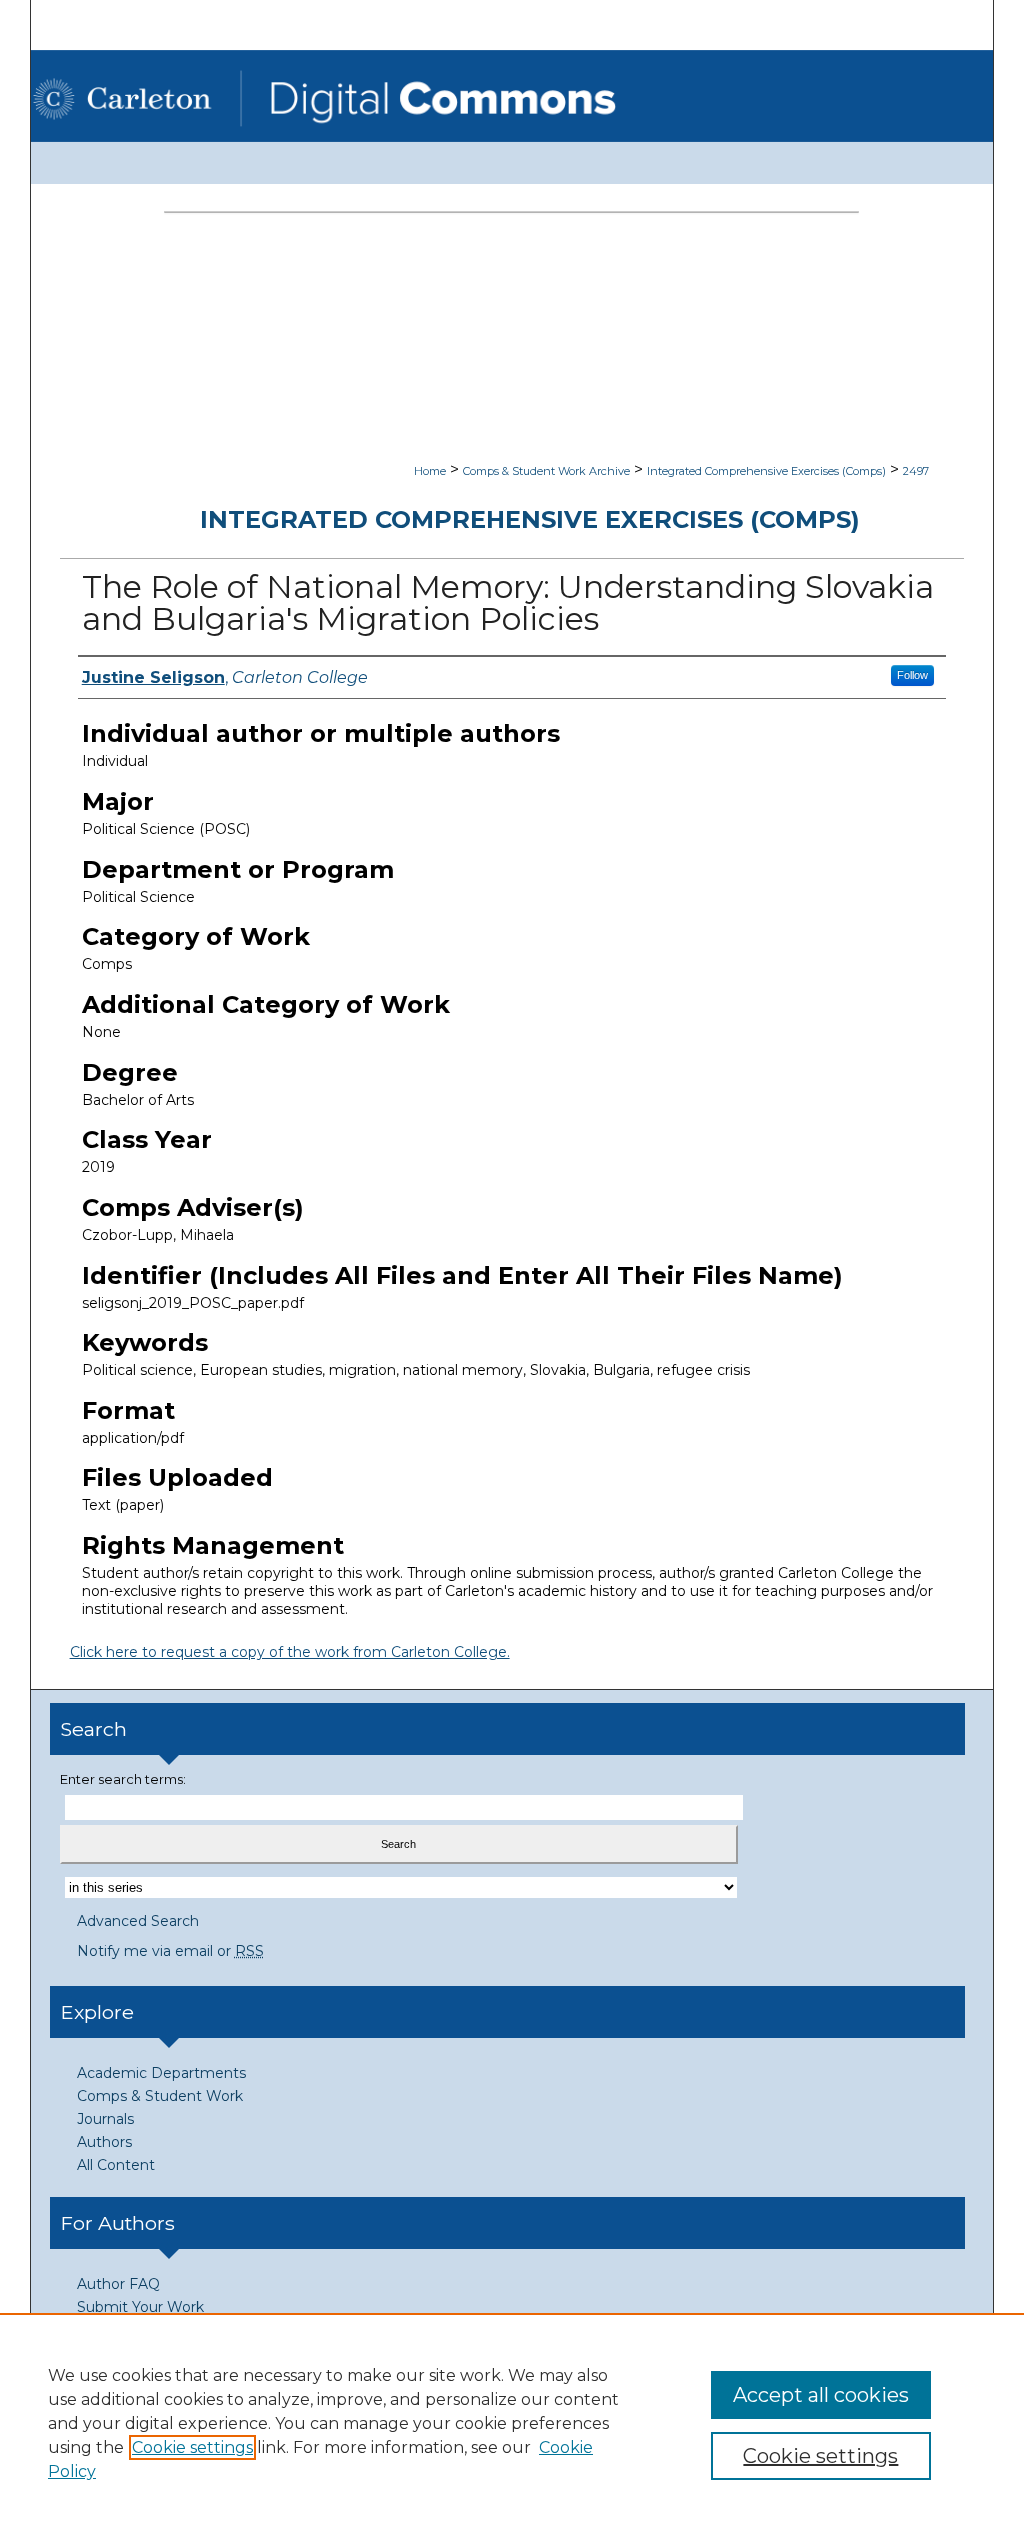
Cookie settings (192, 2447)
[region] (512, 2423)
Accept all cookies (821, 2395)
